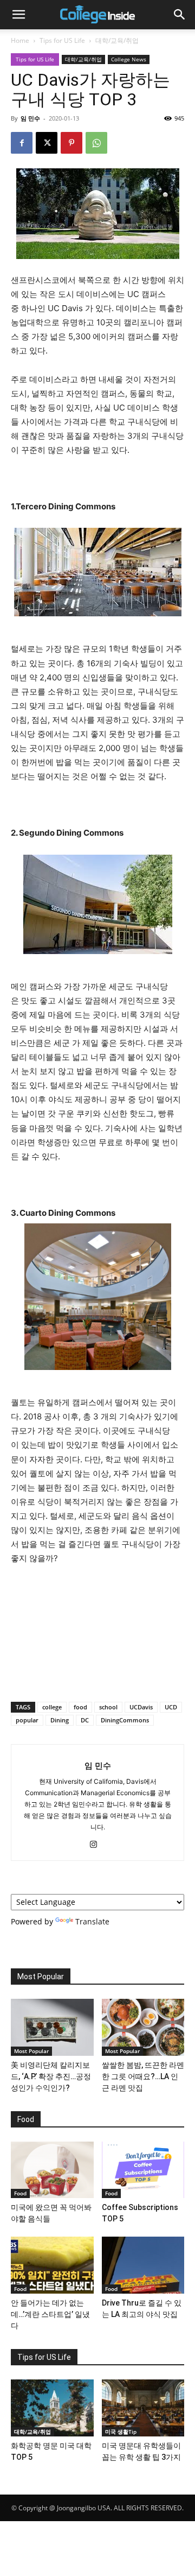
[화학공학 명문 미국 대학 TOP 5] (52, 2408)
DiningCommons (125, 1720)
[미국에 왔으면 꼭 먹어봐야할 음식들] (52, 2170)
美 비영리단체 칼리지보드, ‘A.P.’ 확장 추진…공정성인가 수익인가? (51, 2076)
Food (20, 2193)
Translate (92, 1921)
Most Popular (31, 2051)
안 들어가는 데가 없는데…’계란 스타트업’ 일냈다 (50, 2314)
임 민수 (30, 118)
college (52, 1707)
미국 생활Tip (121, 2432)
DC (85, 1720)
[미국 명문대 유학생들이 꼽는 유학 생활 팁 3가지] (143, 2408)
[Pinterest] (71, 143)
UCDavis (141, 1707)
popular (27, 1720)
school (108, 1707)
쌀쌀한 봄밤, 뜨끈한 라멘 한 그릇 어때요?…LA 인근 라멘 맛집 (143, 2076)
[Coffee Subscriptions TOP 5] (143, 2170)
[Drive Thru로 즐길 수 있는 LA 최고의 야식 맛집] (143, 2265)
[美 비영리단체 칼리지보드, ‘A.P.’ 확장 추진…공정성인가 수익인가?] (52, 2027)
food (80, 1707)
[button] (18, 15)
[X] (47, 143)
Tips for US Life (62, 40)
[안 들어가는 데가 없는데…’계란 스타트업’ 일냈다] (52, 2265)
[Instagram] (98, 1845)
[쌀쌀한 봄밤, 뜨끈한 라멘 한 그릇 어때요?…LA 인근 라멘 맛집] (143, 2027)
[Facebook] (22, 143)
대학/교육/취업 (117, 40)
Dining (60, 1720)
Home (20, 40)
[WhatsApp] (96, 143)
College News (129, 59)
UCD (171, 1707)
